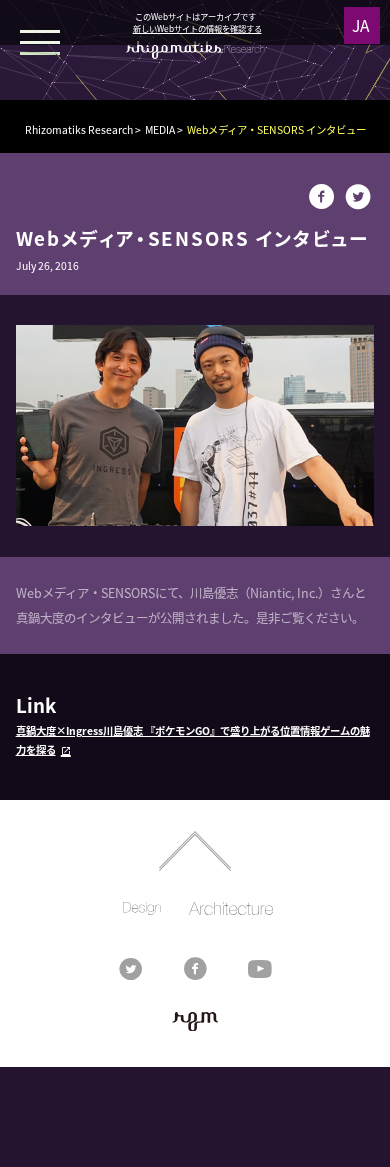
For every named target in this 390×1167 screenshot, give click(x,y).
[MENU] (40, 40)
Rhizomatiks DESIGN (141, 909)
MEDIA (160, 129)
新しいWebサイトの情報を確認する (197, 28)
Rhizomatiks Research (79, 129)
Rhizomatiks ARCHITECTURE (230, 909)
